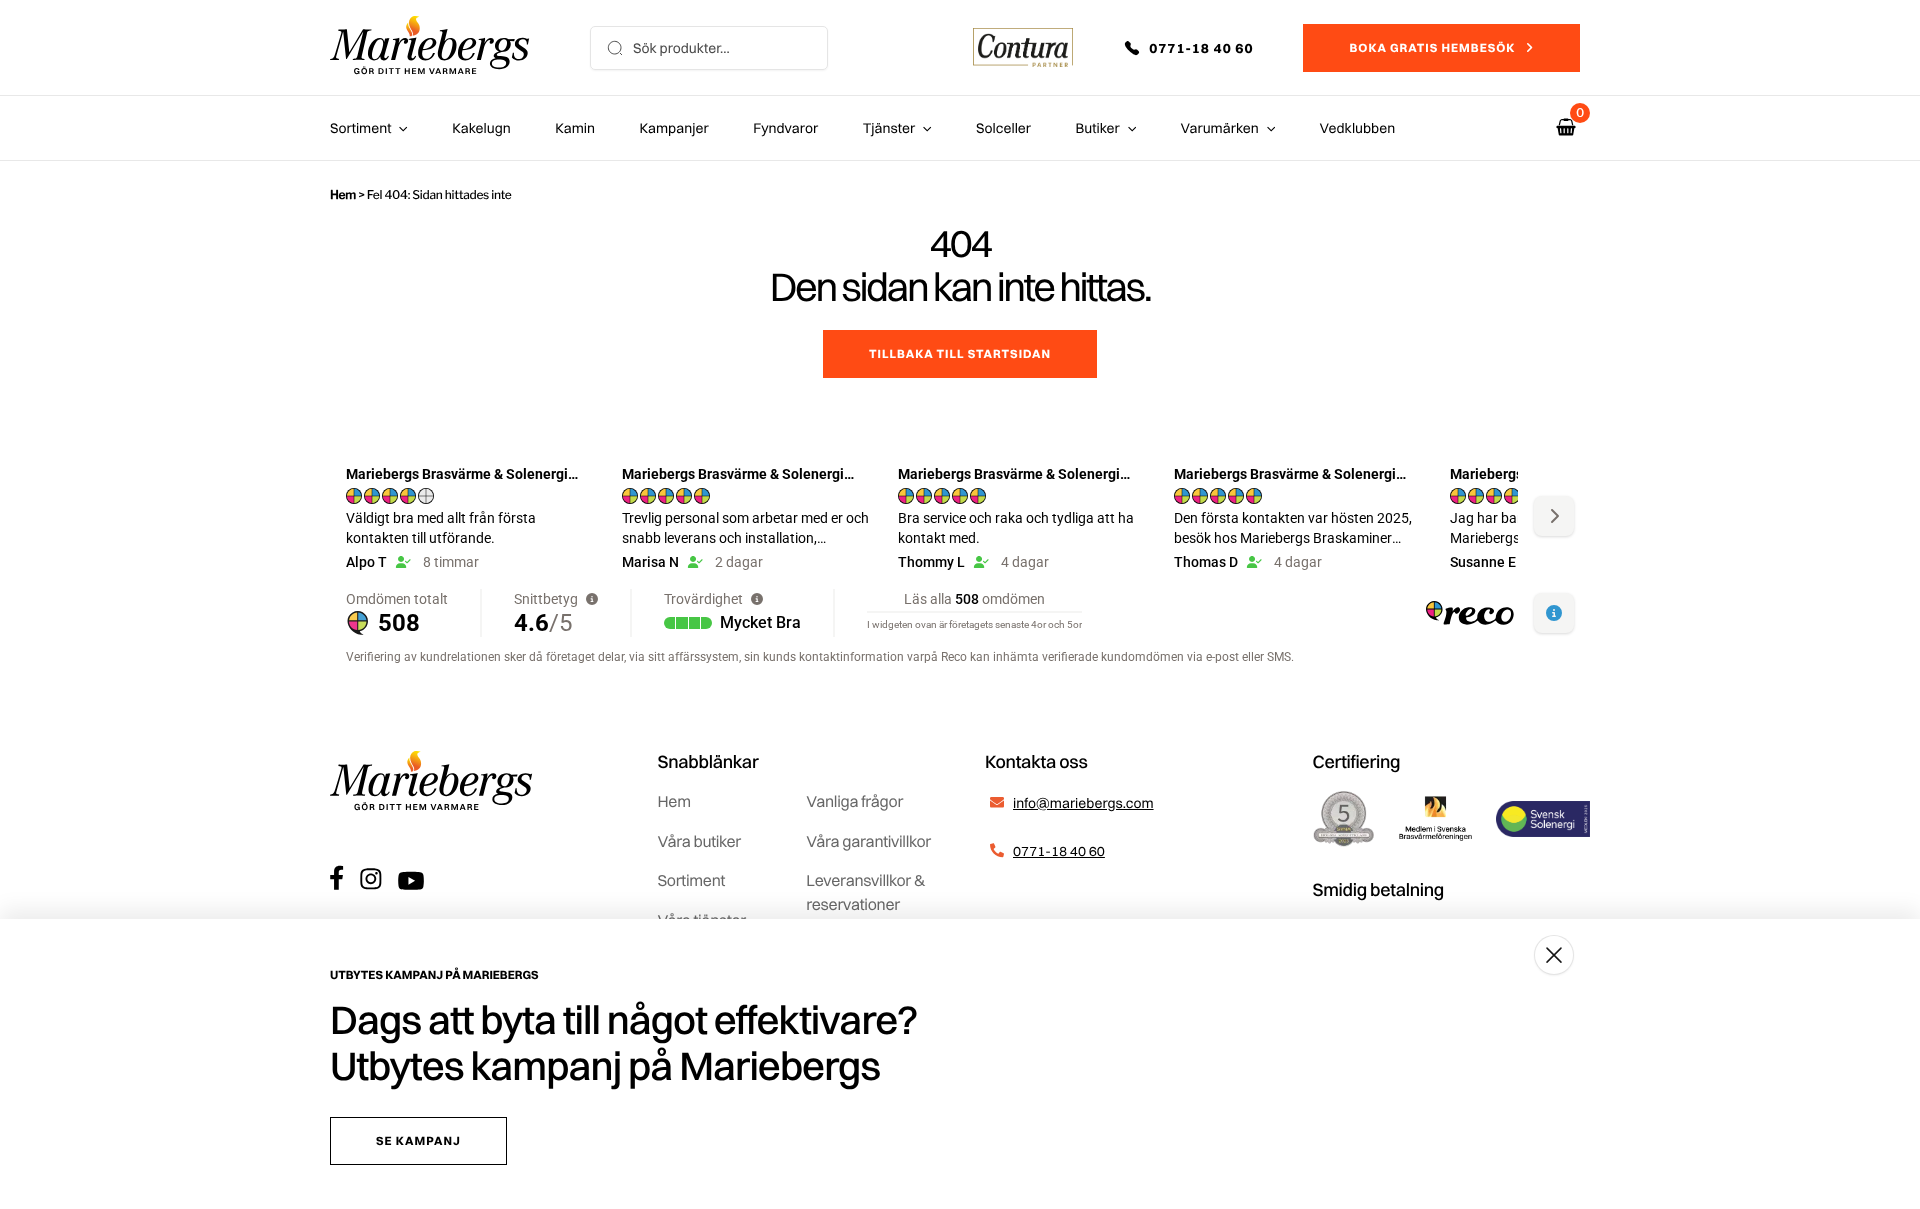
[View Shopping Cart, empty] (1566, 127)
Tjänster (889, 128)
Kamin (575, 128)
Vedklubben (1358, 128)
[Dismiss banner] (1554, 955)
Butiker (1098, 128)
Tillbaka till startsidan (960, 353)
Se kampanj (418, 1140)
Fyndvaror (785, 128)
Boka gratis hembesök (1432, 47)
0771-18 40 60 (1059, 851)
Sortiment (360, 128)
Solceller (1003, 128)
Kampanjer (674, 128)
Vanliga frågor (854, 801)
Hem (343, 194)
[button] (1203, 48)
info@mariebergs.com (1083, 803)
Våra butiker (699, 841)
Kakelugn (481, 128)
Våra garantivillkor (868, 841)
